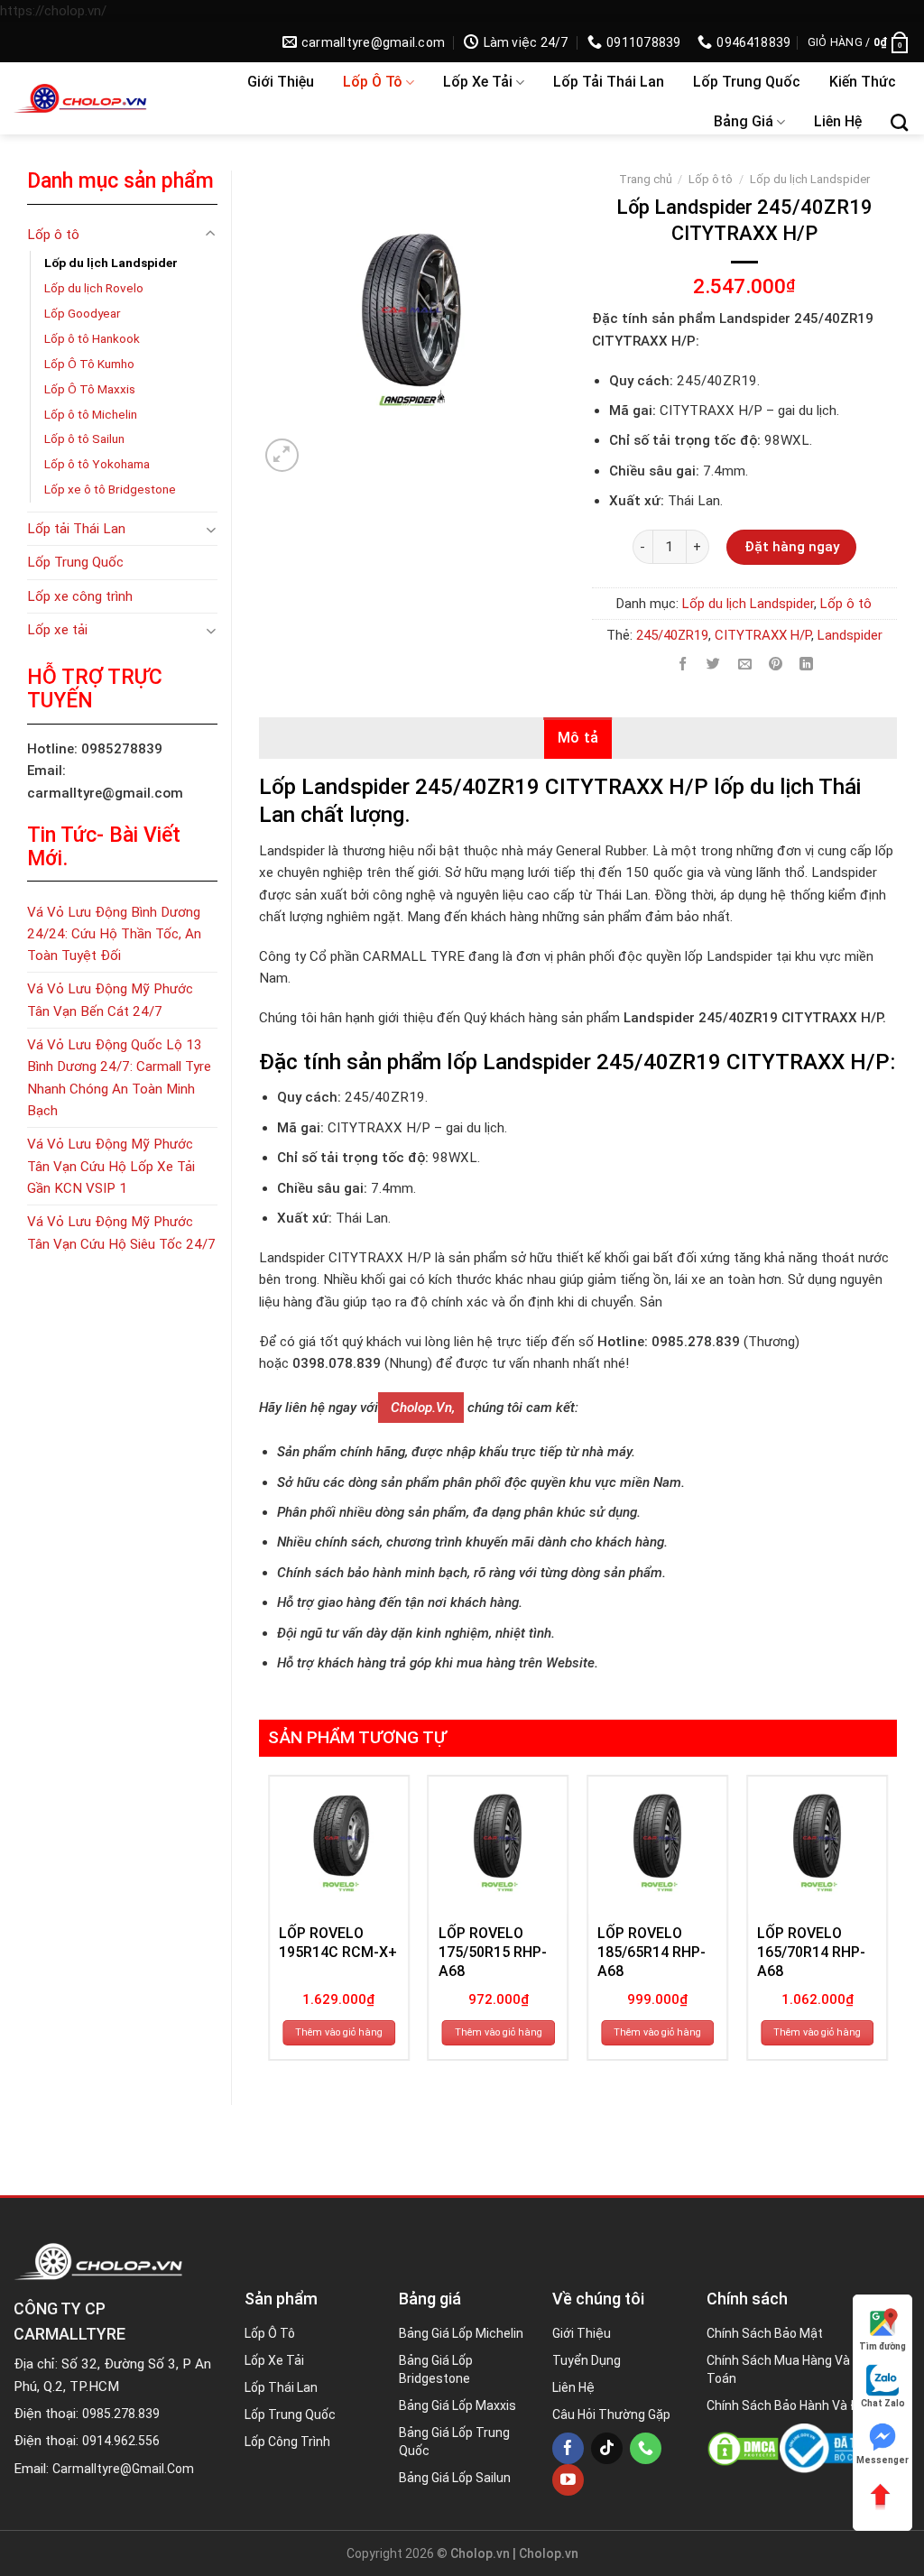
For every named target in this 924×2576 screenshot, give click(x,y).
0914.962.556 (121, 2441)
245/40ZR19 (672, 635)
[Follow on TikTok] (607, 2448)
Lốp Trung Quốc (747, 82)
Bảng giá (744, 121)
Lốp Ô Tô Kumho (89, 364)
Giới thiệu (281, 82)
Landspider (850, 635)
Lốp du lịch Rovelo (94, 288)
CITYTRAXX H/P (763, 635)
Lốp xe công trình (80, 596)
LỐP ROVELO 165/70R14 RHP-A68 (811, 1952)
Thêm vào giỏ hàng (339, 2032)
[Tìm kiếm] (899, 122)
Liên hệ (838, 121)
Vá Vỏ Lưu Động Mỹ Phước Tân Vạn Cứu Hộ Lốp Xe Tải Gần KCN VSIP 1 (111, 1166)
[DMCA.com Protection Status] (743, 2449)
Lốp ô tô (373, 82)
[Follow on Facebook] (568, 2448)
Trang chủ (646, 179)
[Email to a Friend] (745, 665)
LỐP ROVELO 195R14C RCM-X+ (338, 1943)
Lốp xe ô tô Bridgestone (110, 489)
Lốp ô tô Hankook (92, 338)
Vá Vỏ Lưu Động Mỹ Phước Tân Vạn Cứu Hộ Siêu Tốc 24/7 (121, 1233)
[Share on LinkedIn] (806, 665)
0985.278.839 (121, 2414)
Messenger (882, 2460)
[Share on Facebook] (683, 665)
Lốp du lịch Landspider (111, 263)
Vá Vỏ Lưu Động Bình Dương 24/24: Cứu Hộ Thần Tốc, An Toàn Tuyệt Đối (114, 934)
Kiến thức (863, 82)
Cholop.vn (549, 2553)
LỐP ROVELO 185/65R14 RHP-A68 (651, 1952)
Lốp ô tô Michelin (91, 414)
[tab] (578, 738)
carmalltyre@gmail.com (123, 2469)
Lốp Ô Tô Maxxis (90, 389)
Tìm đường (882, 2346)
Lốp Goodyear (83, 313)
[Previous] (269, 1925)
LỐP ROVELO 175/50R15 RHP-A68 (493, 1952)
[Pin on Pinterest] (776, 665)
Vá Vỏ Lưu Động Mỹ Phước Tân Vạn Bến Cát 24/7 (110, 1000)
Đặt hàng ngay (792, 547)
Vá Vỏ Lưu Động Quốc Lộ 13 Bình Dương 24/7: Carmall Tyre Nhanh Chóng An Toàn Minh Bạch (119, 1078)
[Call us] (646, 2448)
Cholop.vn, (421, 1408)
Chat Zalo (883, 2403)
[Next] (887, 1925)
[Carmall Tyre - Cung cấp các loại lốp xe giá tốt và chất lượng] (106, 98)
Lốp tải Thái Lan (609, 82)
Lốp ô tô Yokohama (97, 464)
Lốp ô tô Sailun (84, 439)
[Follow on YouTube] (568, 2480)
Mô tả (578, 738)
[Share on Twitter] (714, 665)
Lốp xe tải (478, 82)
